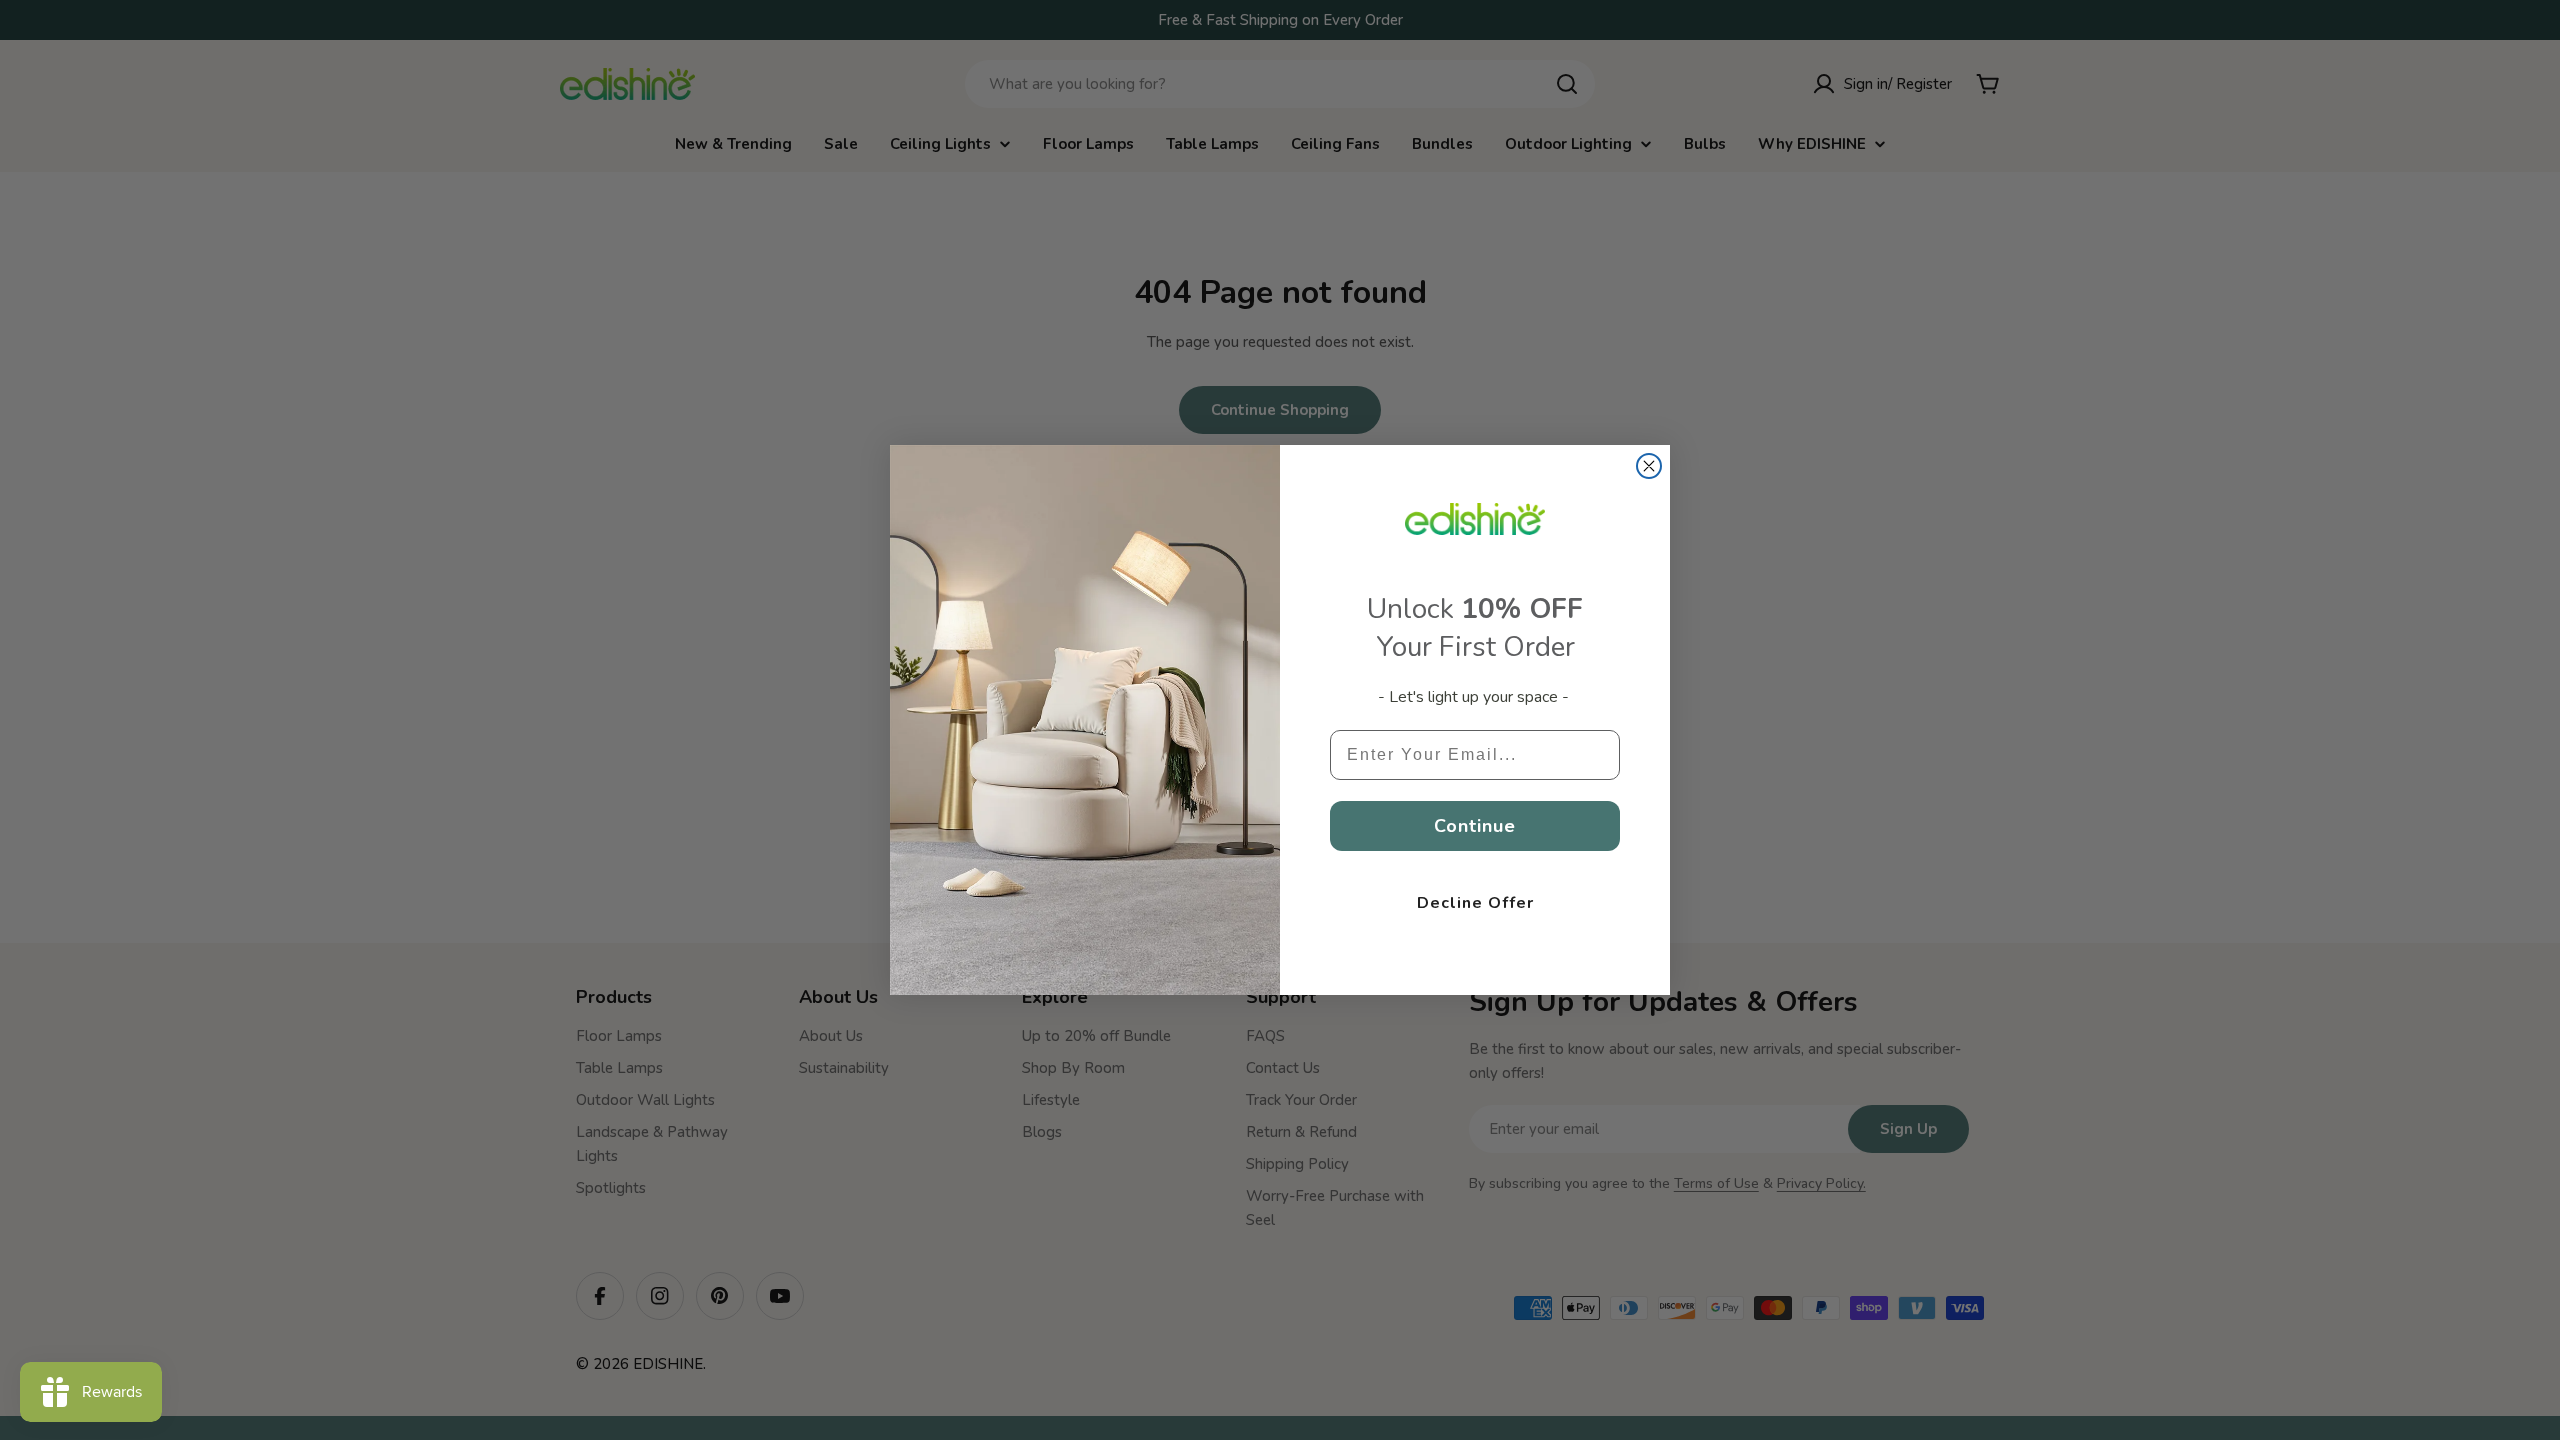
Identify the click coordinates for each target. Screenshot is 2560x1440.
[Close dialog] (1649, 466)
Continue (1475, 826)
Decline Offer (1475, 903)
